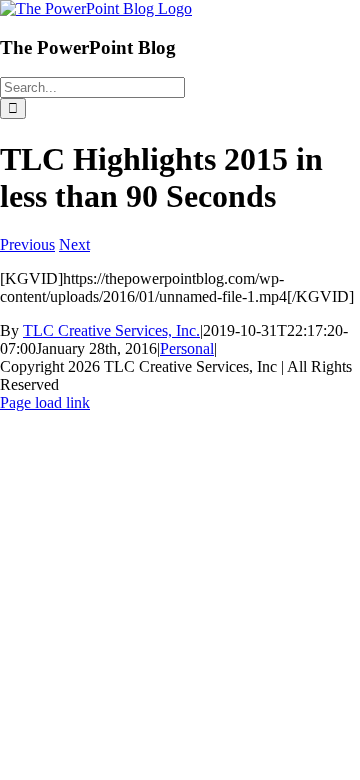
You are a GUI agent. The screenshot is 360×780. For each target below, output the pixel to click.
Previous (27, 244)
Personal (187, 348)
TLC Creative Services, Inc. (111, 330)
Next (74, 244)
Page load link (45, 402)
